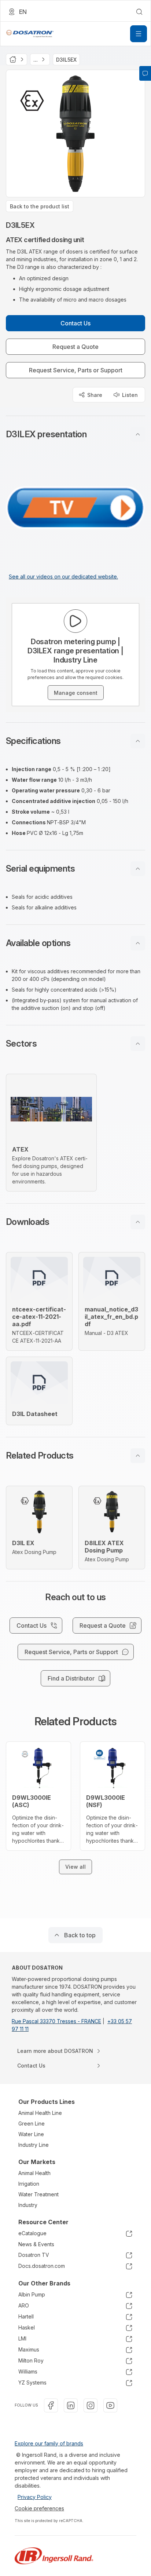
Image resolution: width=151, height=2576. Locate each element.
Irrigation (29, 2184)
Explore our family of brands (49, 2443)
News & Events (36, 2244)
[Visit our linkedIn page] (71, 2405)
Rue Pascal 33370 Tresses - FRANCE (56, 2021)
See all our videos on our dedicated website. (63, 577)
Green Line (32, 2123)
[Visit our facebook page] (51, 2405)
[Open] (139, 34)
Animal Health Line (40, 2113)
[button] (75, 434)
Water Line (31, 2134)
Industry (28, 2205)
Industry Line (34, 2145)
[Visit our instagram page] (91, 2405)
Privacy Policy (35, 2497)
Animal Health (34, 2173)
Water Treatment (38, 2194)
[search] (139, 12)
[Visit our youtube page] (110, 2405)
